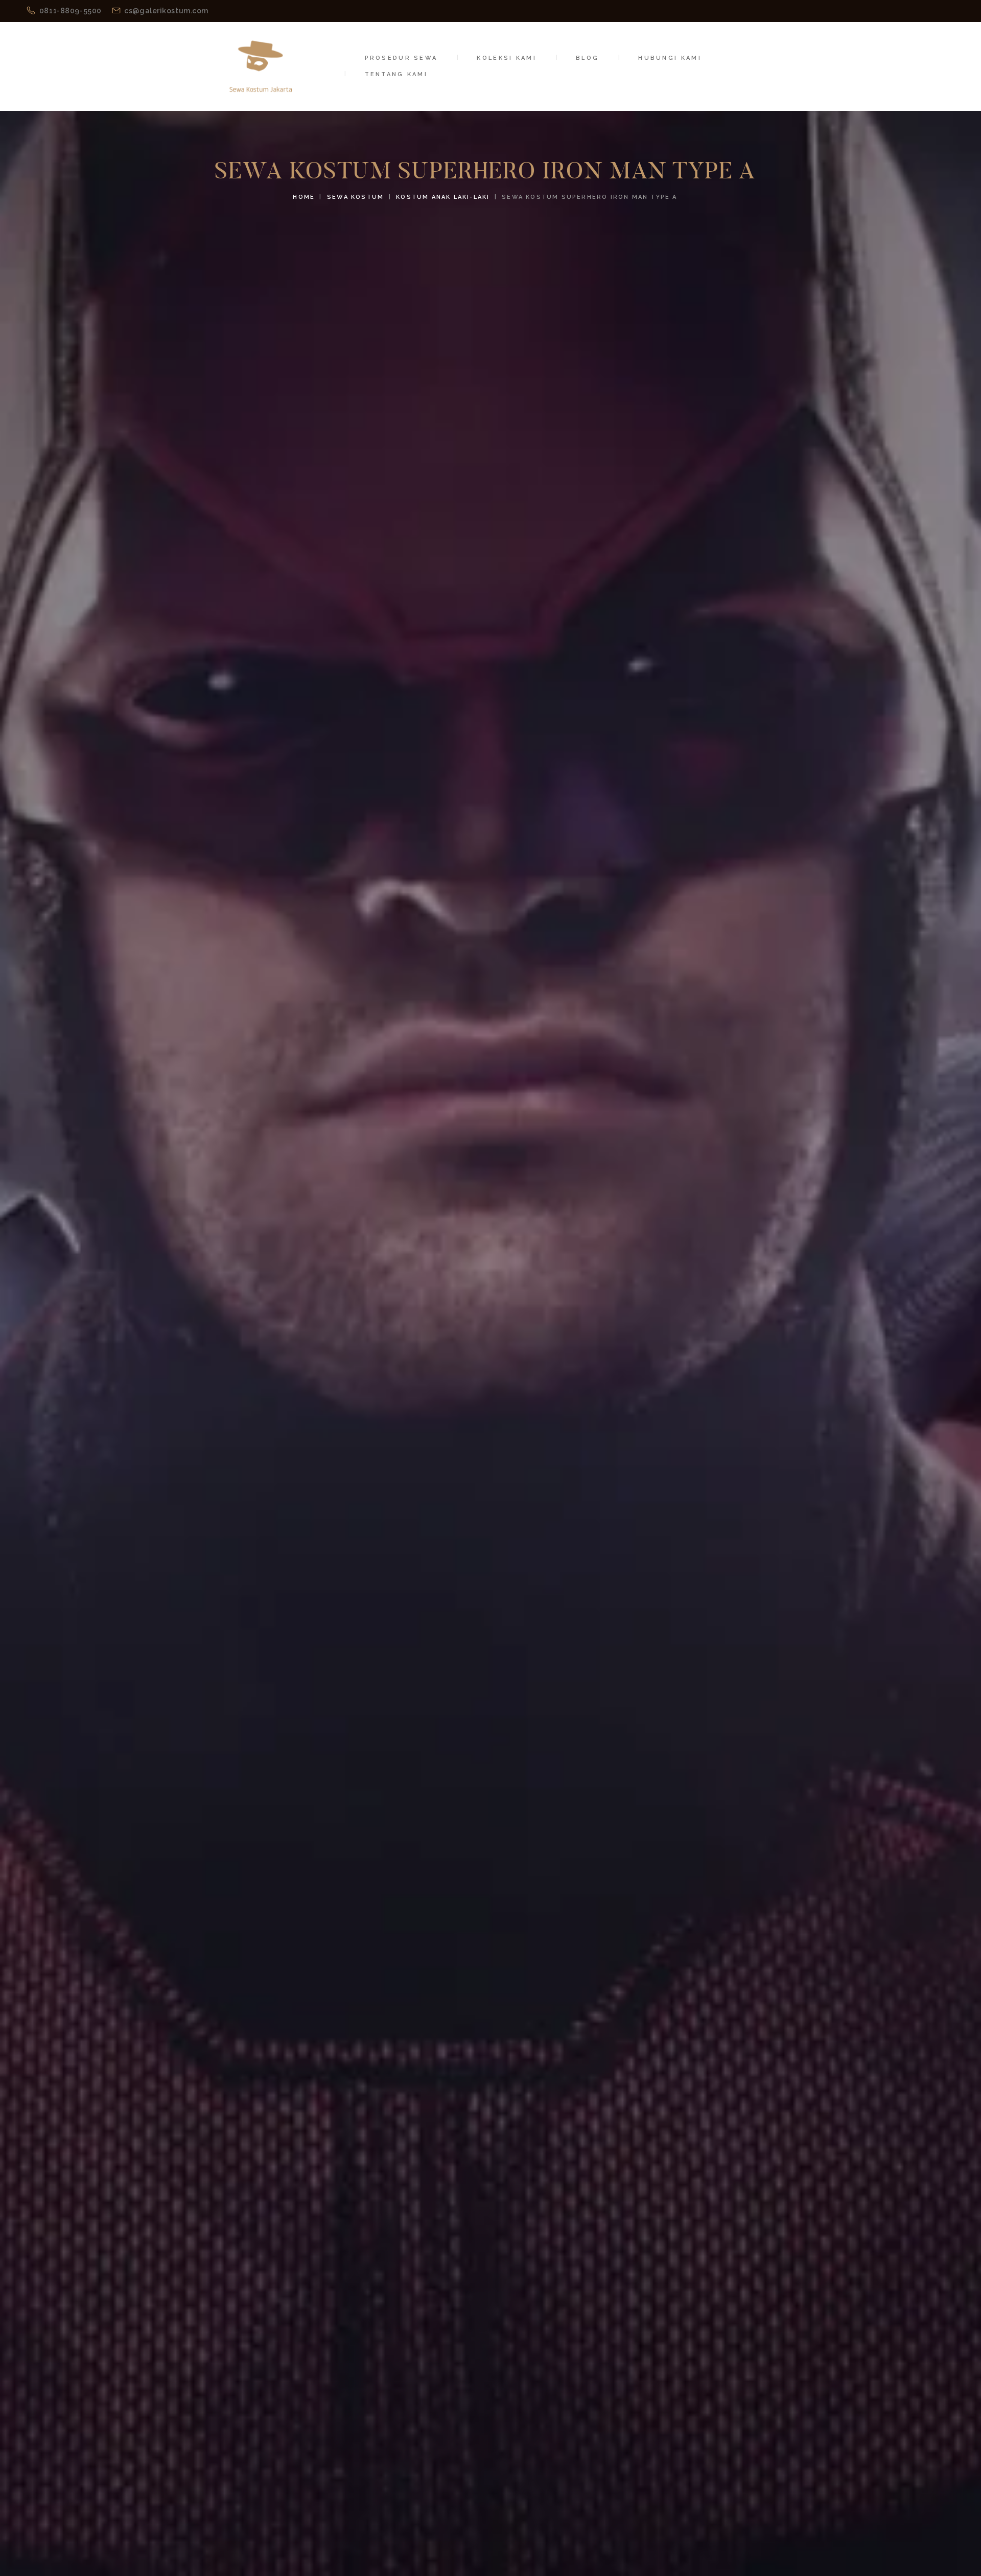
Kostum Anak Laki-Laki (443, 197)
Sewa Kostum (355, 197)
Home (304, 197)
